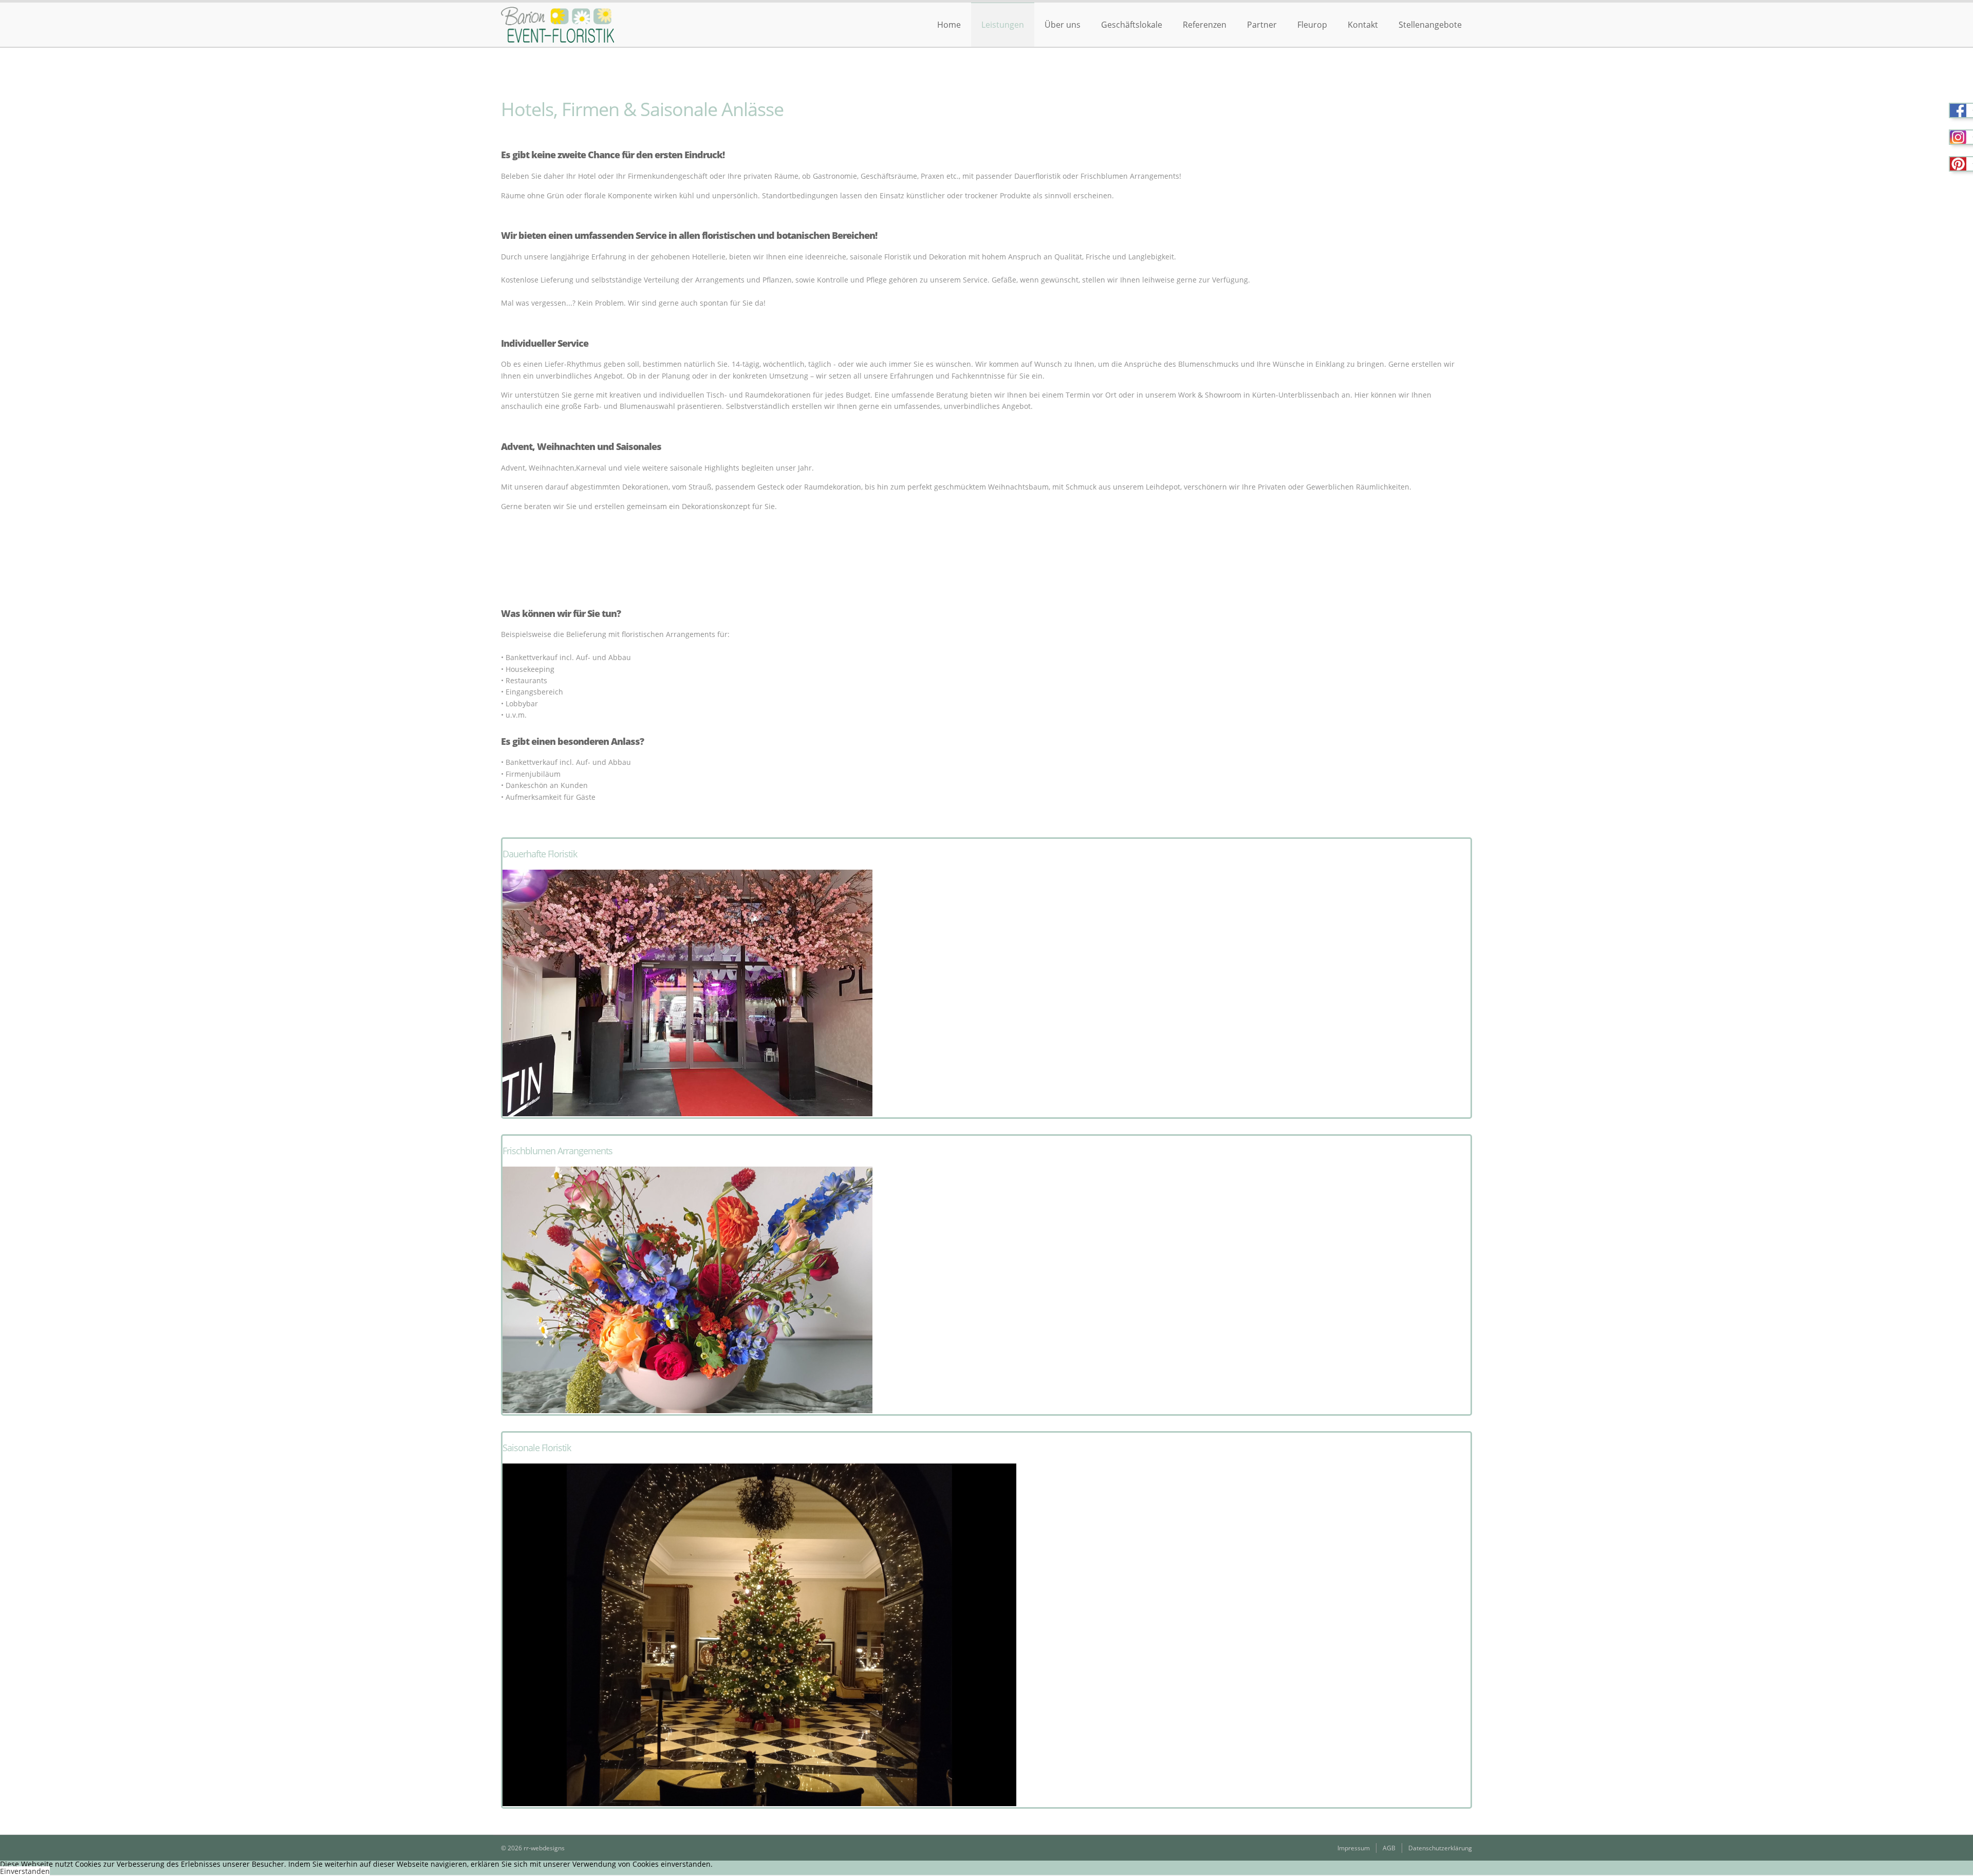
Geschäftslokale (1132, 25)
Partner (1262, 25)
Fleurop (1312, 25)
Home (949, 25)
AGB (1389, 1848)
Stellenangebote (1430, 25)
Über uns (1063, 25)
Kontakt (1363, 25)
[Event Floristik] (617, 25)
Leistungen (1003, 25)
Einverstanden (25, 1871)
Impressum (1354, 1848)
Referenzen (1205, 25)
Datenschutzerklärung (1440, 1848)
